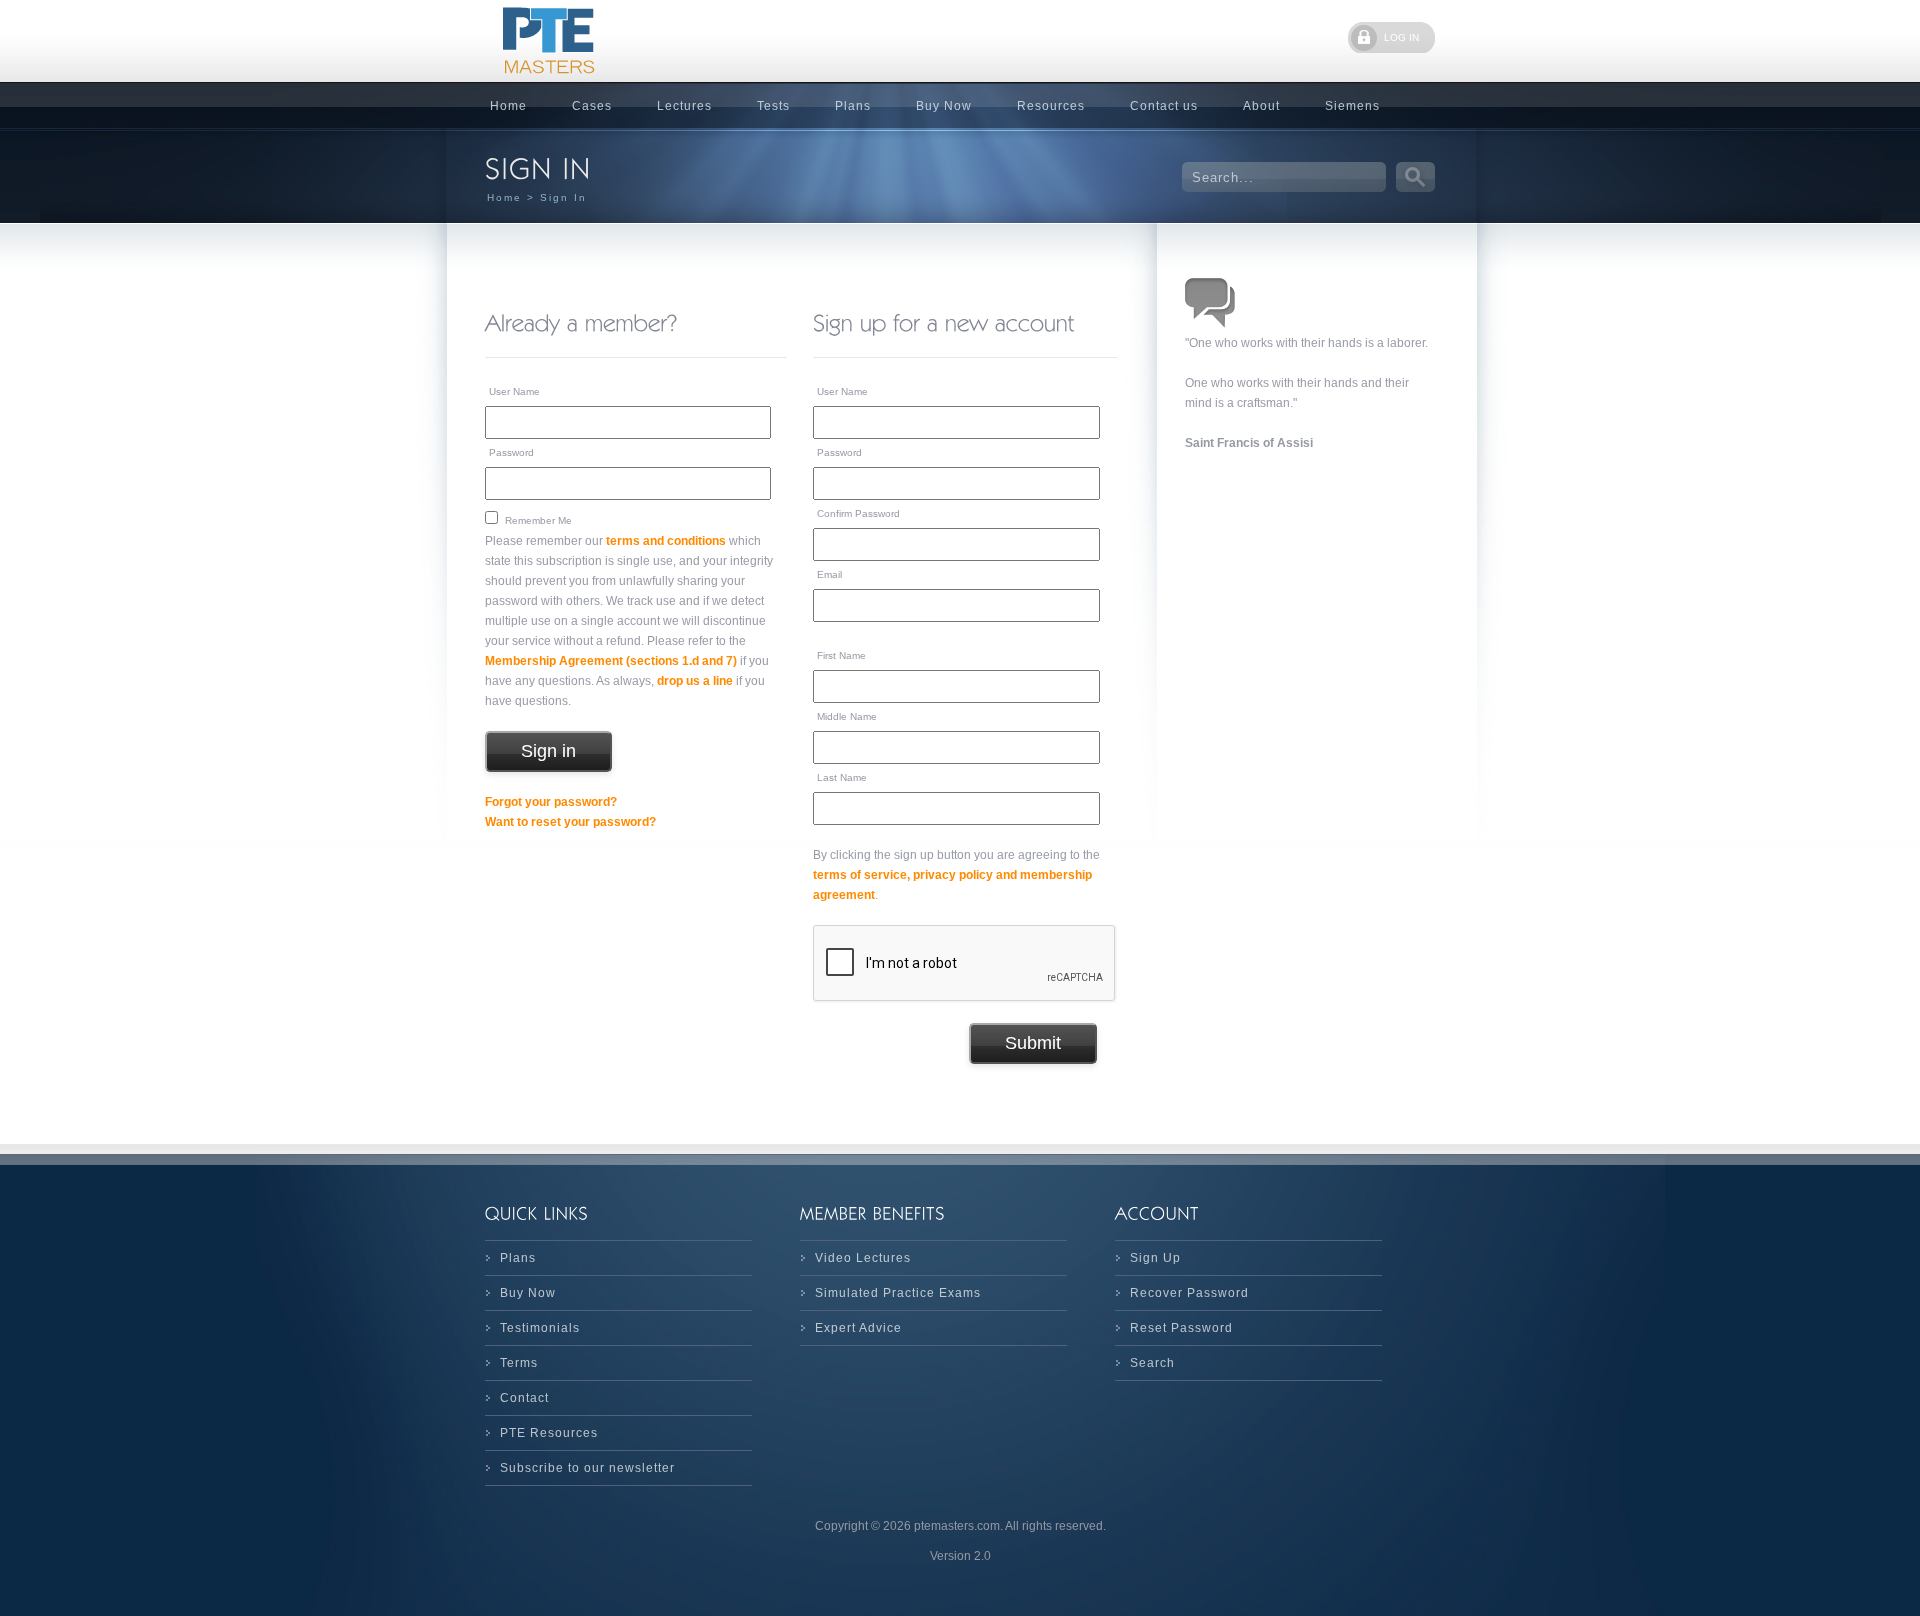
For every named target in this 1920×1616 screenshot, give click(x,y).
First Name (841, 655)
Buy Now (944, 106)
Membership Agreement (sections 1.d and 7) (611, 661)
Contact (524, 1398)
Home (508, 106)
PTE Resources (549, 1433)
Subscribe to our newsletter (587, 1468)
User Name (514, 391)
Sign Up (1155, 1258)
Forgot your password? (551, 802)
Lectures (684, 106)
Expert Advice (858, 1328)
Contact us (1164, 106)
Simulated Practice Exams (898, 1293)
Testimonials (540, 1328)
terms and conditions (666, 541)
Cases (592, 106)
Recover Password (1189, 1293)
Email (829, 574)
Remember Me (538, 520)
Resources (1051, 106)
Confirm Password (858, 513)
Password (511, 452)
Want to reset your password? (570, 822)
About (1261, 106)
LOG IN (1401, 37)
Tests (773, 106)
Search (1152, 1363)
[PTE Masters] (635, 41)
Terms (519, 1363)
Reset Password (1181, 1328)
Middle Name (847, 716)
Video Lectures (863, 1258)
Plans (853, 106)
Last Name (842, 777)
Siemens (1352, 106)
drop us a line (695, 681)
